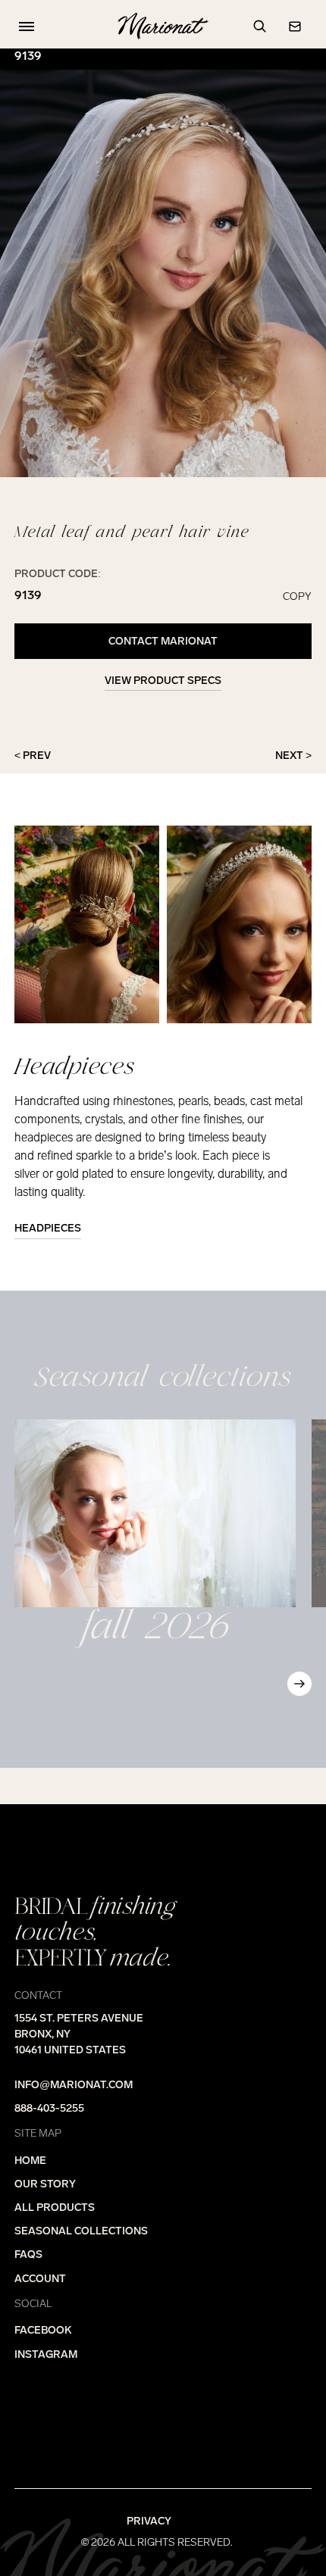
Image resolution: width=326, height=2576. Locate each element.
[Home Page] (163, 27)
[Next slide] (299, 1684)
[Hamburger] (24, 27)
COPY (297, 597)
